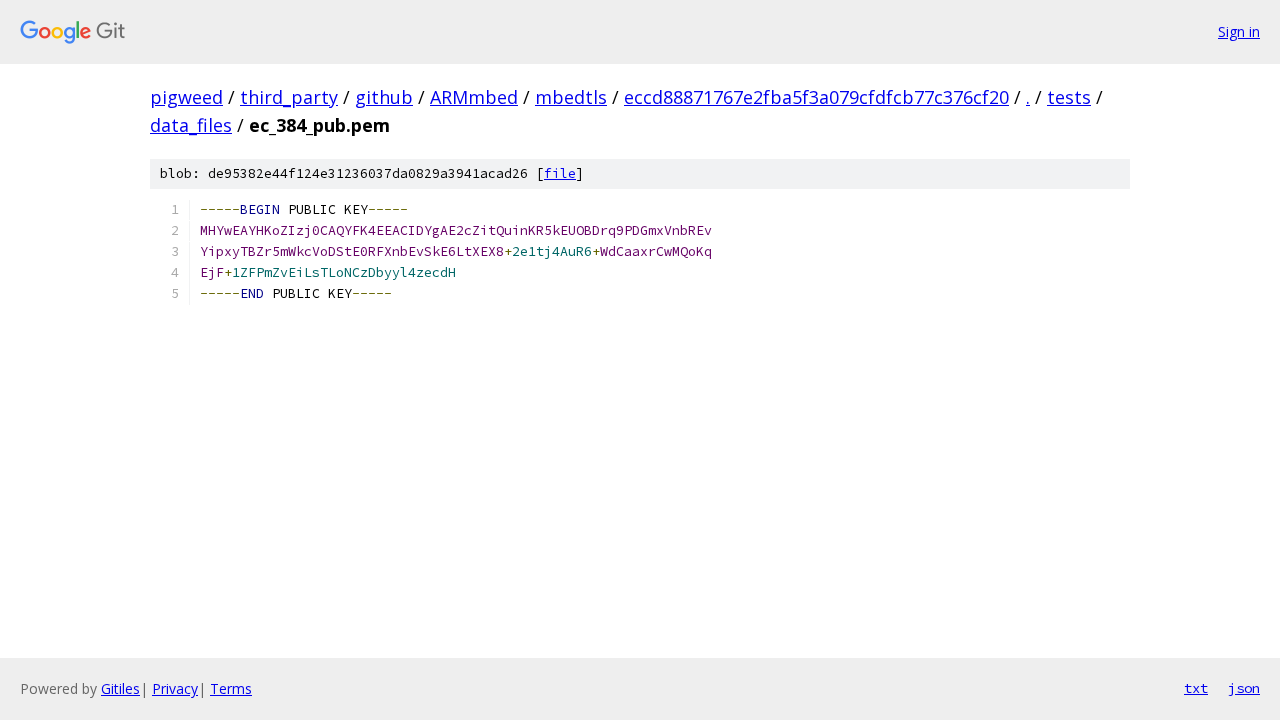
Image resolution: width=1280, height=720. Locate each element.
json (1244, 688)
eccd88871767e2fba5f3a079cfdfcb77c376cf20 (816, 97)
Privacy (175, 688)
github (384, 97)
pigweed (186, 97)
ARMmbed (474, 97)
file (560, 173)
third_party (289, 97)
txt (1196, 688)
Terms (231, 688)
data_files (191, 125)
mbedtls (571, 97)
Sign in (1239, 31)
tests (1069, 97)
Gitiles (120, 688)
